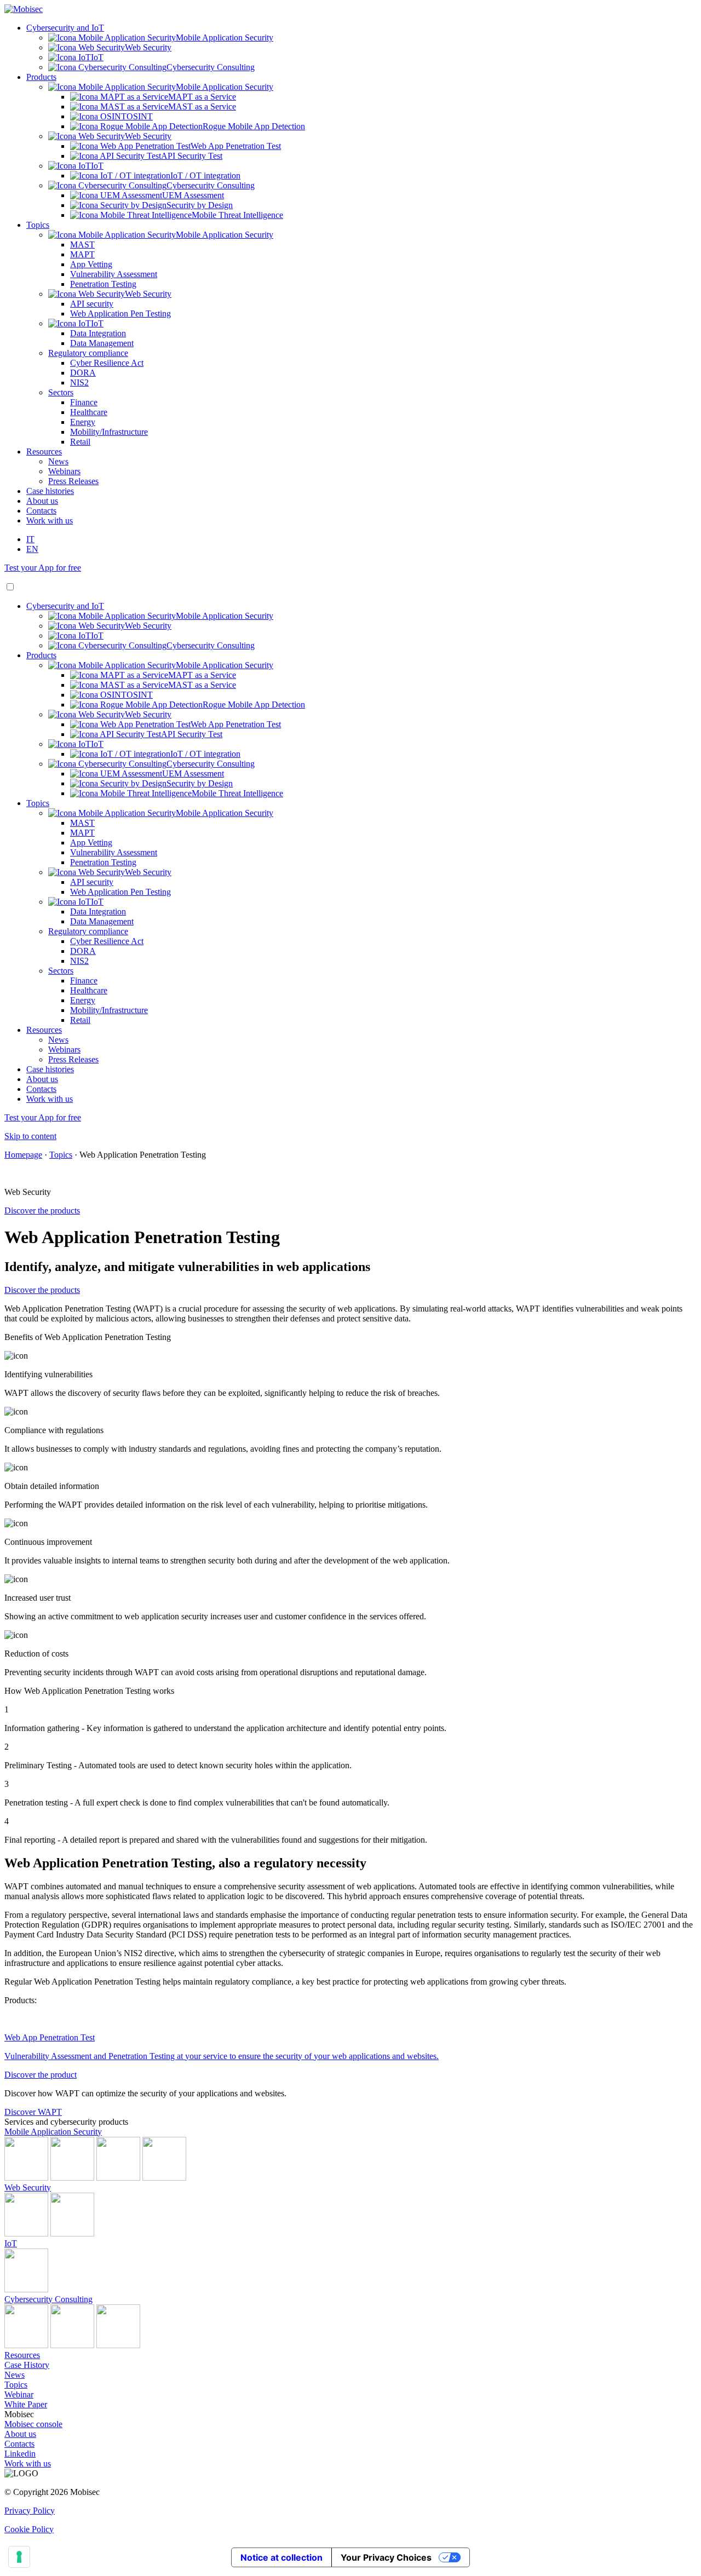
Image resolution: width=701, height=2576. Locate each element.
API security (92, 304)
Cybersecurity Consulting (48, 2299)
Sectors (61, 392)
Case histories (50, 491)
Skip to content (30, 1136)
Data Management (102, 343)
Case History (27, 2365)
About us (42, 501)
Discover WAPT (33, 2112)
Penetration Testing (103, 284)
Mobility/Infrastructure (109, 432)
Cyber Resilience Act (107, 363)
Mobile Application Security (53, 2132)
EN (32, 549)
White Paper (26, 2404)
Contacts (41, 511)
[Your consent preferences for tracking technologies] (19, 2557)
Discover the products (42, 1211)
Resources (44, 452)
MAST (82, 245)
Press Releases (73, 481)
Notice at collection (281, 2557)
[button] (10, 587)
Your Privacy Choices (386, 2557)
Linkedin (20, 2454)
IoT (11, 2243)
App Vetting (91, 264)
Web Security (28, 2187)
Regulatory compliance (88, 353)
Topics (38, 225)
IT (30, 539)
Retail (80, 442)
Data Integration (98, 333)
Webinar (19, 2394)
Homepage (23, 1155)
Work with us (50, 521)
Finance (84, 402)
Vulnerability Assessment (114, 274)
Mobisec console (33, 2424)
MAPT (82, 254)
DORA (83, 373)
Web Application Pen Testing (120, 314)
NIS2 (79, 383)
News (58, 461)
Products (41, 77)
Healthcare (89, 412)
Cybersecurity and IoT (65, 28)
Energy (83, 422)
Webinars (64, 471)
